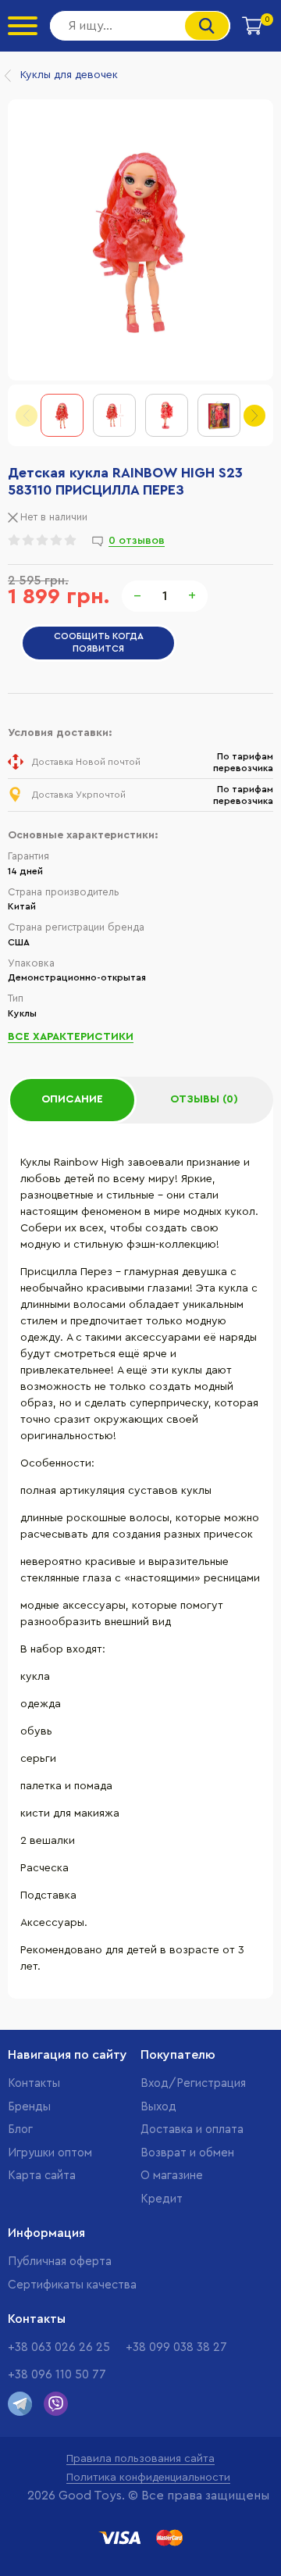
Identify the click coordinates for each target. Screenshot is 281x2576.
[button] (254, 416)
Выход (158, 2107)
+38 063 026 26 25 (59, 2347)
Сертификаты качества (72, 2285)
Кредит (162, 2199)
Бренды (29, 2107)
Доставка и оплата (192, 2129)
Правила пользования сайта (140, 2459)
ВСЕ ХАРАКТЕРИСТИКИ (71, 1037)
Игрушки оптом (50, 2153)
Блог (20, 2129)
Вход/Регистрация (193, 2083)
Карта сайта (42, 2176)
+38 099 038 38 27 (176, 2347)
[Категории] (23, 26)
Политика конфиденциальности (148, 2478)
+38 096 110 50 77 (57, 2375)
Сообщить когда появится (99, 642)
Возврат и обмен (187, 2153)
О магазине (172, 2176)
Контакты (34, 2083)
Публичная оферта (60, 2262)
